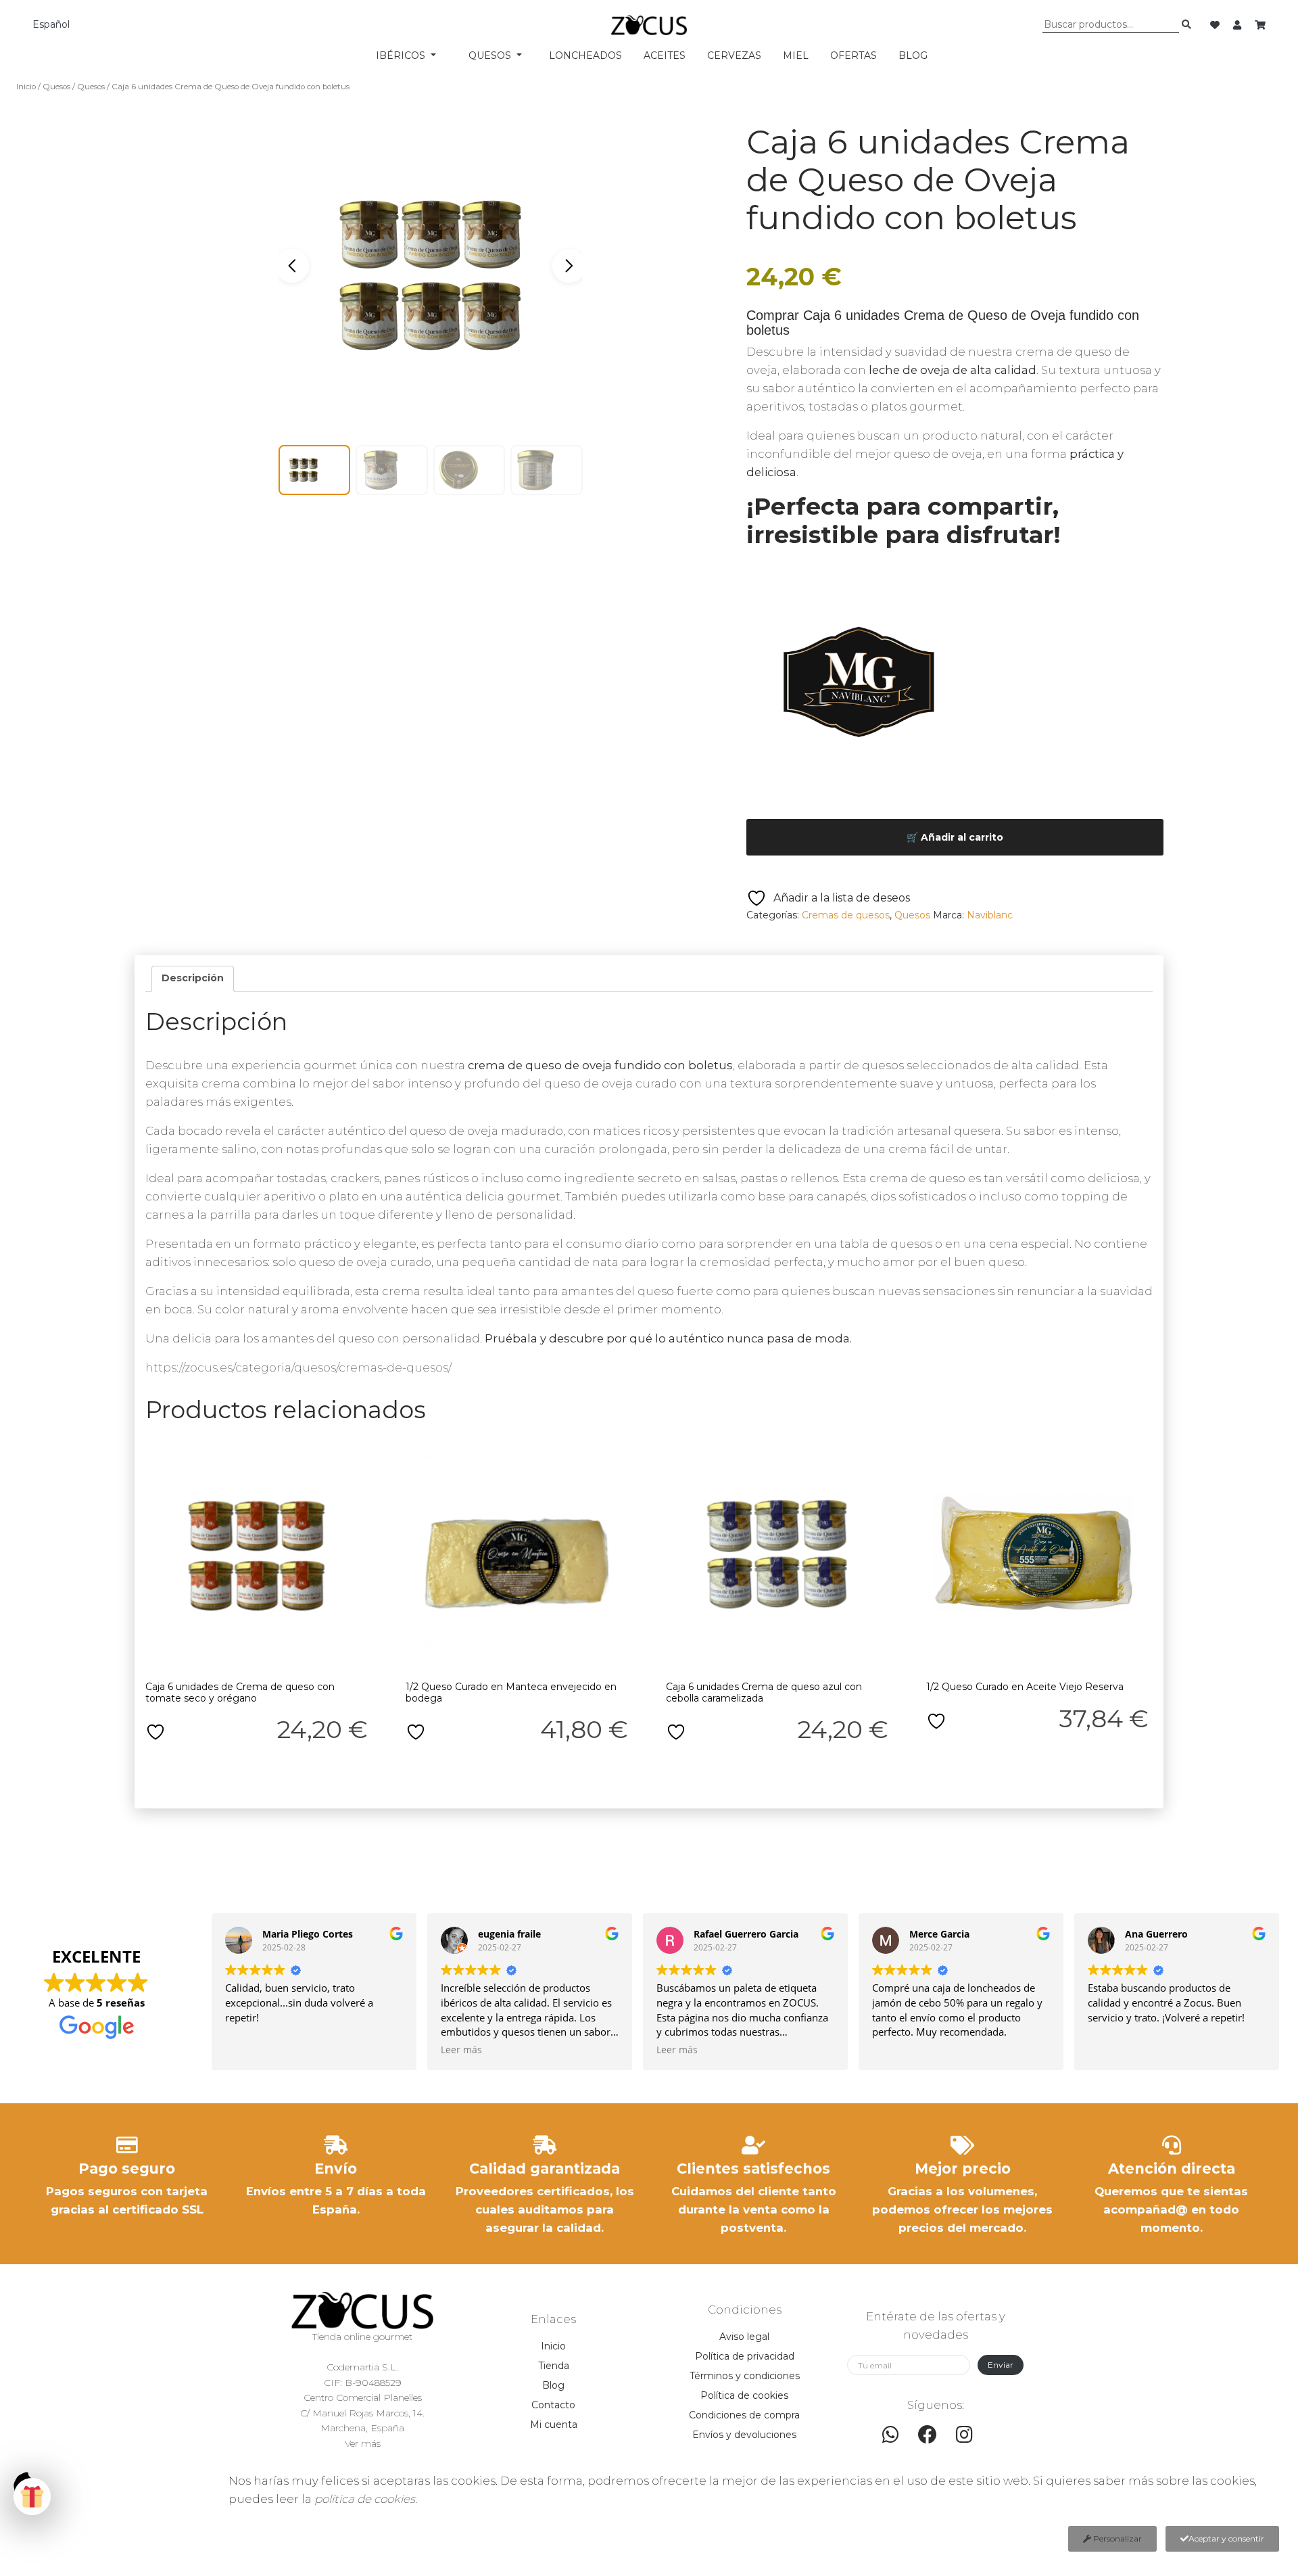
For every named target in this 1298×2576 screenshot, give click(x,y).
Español (51, 24)
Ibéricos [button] (402, 55)
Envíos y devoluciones (744, 2435)
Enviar (1001, 2365)
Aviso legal (744, 2337)
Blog (913, 55)
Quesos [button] (491, 55)
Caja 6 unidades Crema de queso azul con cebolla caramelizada (764, 1692)
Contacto (553, 2405)
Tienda (554, 2366)
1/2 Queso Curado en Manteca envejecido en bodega (511, 1692)
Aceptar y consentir (1226, 2538)
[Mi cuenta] (1239, 25)
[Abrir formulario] (32, 2497)
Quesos (56, 87)
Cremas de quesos (846, 915)
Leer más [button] (461, 2050)
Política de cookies (744, 2395)
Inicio (26, 87)
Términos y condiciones (745, 2376)
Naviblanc (990, 915)
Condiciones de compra (744, 2415)
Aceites (665, 55)
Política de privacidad (745, 2356)
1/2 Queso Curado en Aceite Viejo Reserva (1025, 1687)
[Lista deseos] (1216, 25)
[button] (569, 266)
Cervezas (734, 55)
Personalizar (1116, 2538)
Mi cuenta (554, 2425)
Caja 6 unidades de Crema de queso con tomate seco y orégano (240, 1692)
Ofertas (854, 55)
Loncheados (585, 55)
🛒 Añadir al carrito (955, 837)
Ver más (363, 2443)
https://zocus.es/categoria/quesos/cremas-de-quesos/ (298, 1367)
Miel (796, 55)
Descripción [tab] (193, 978)
